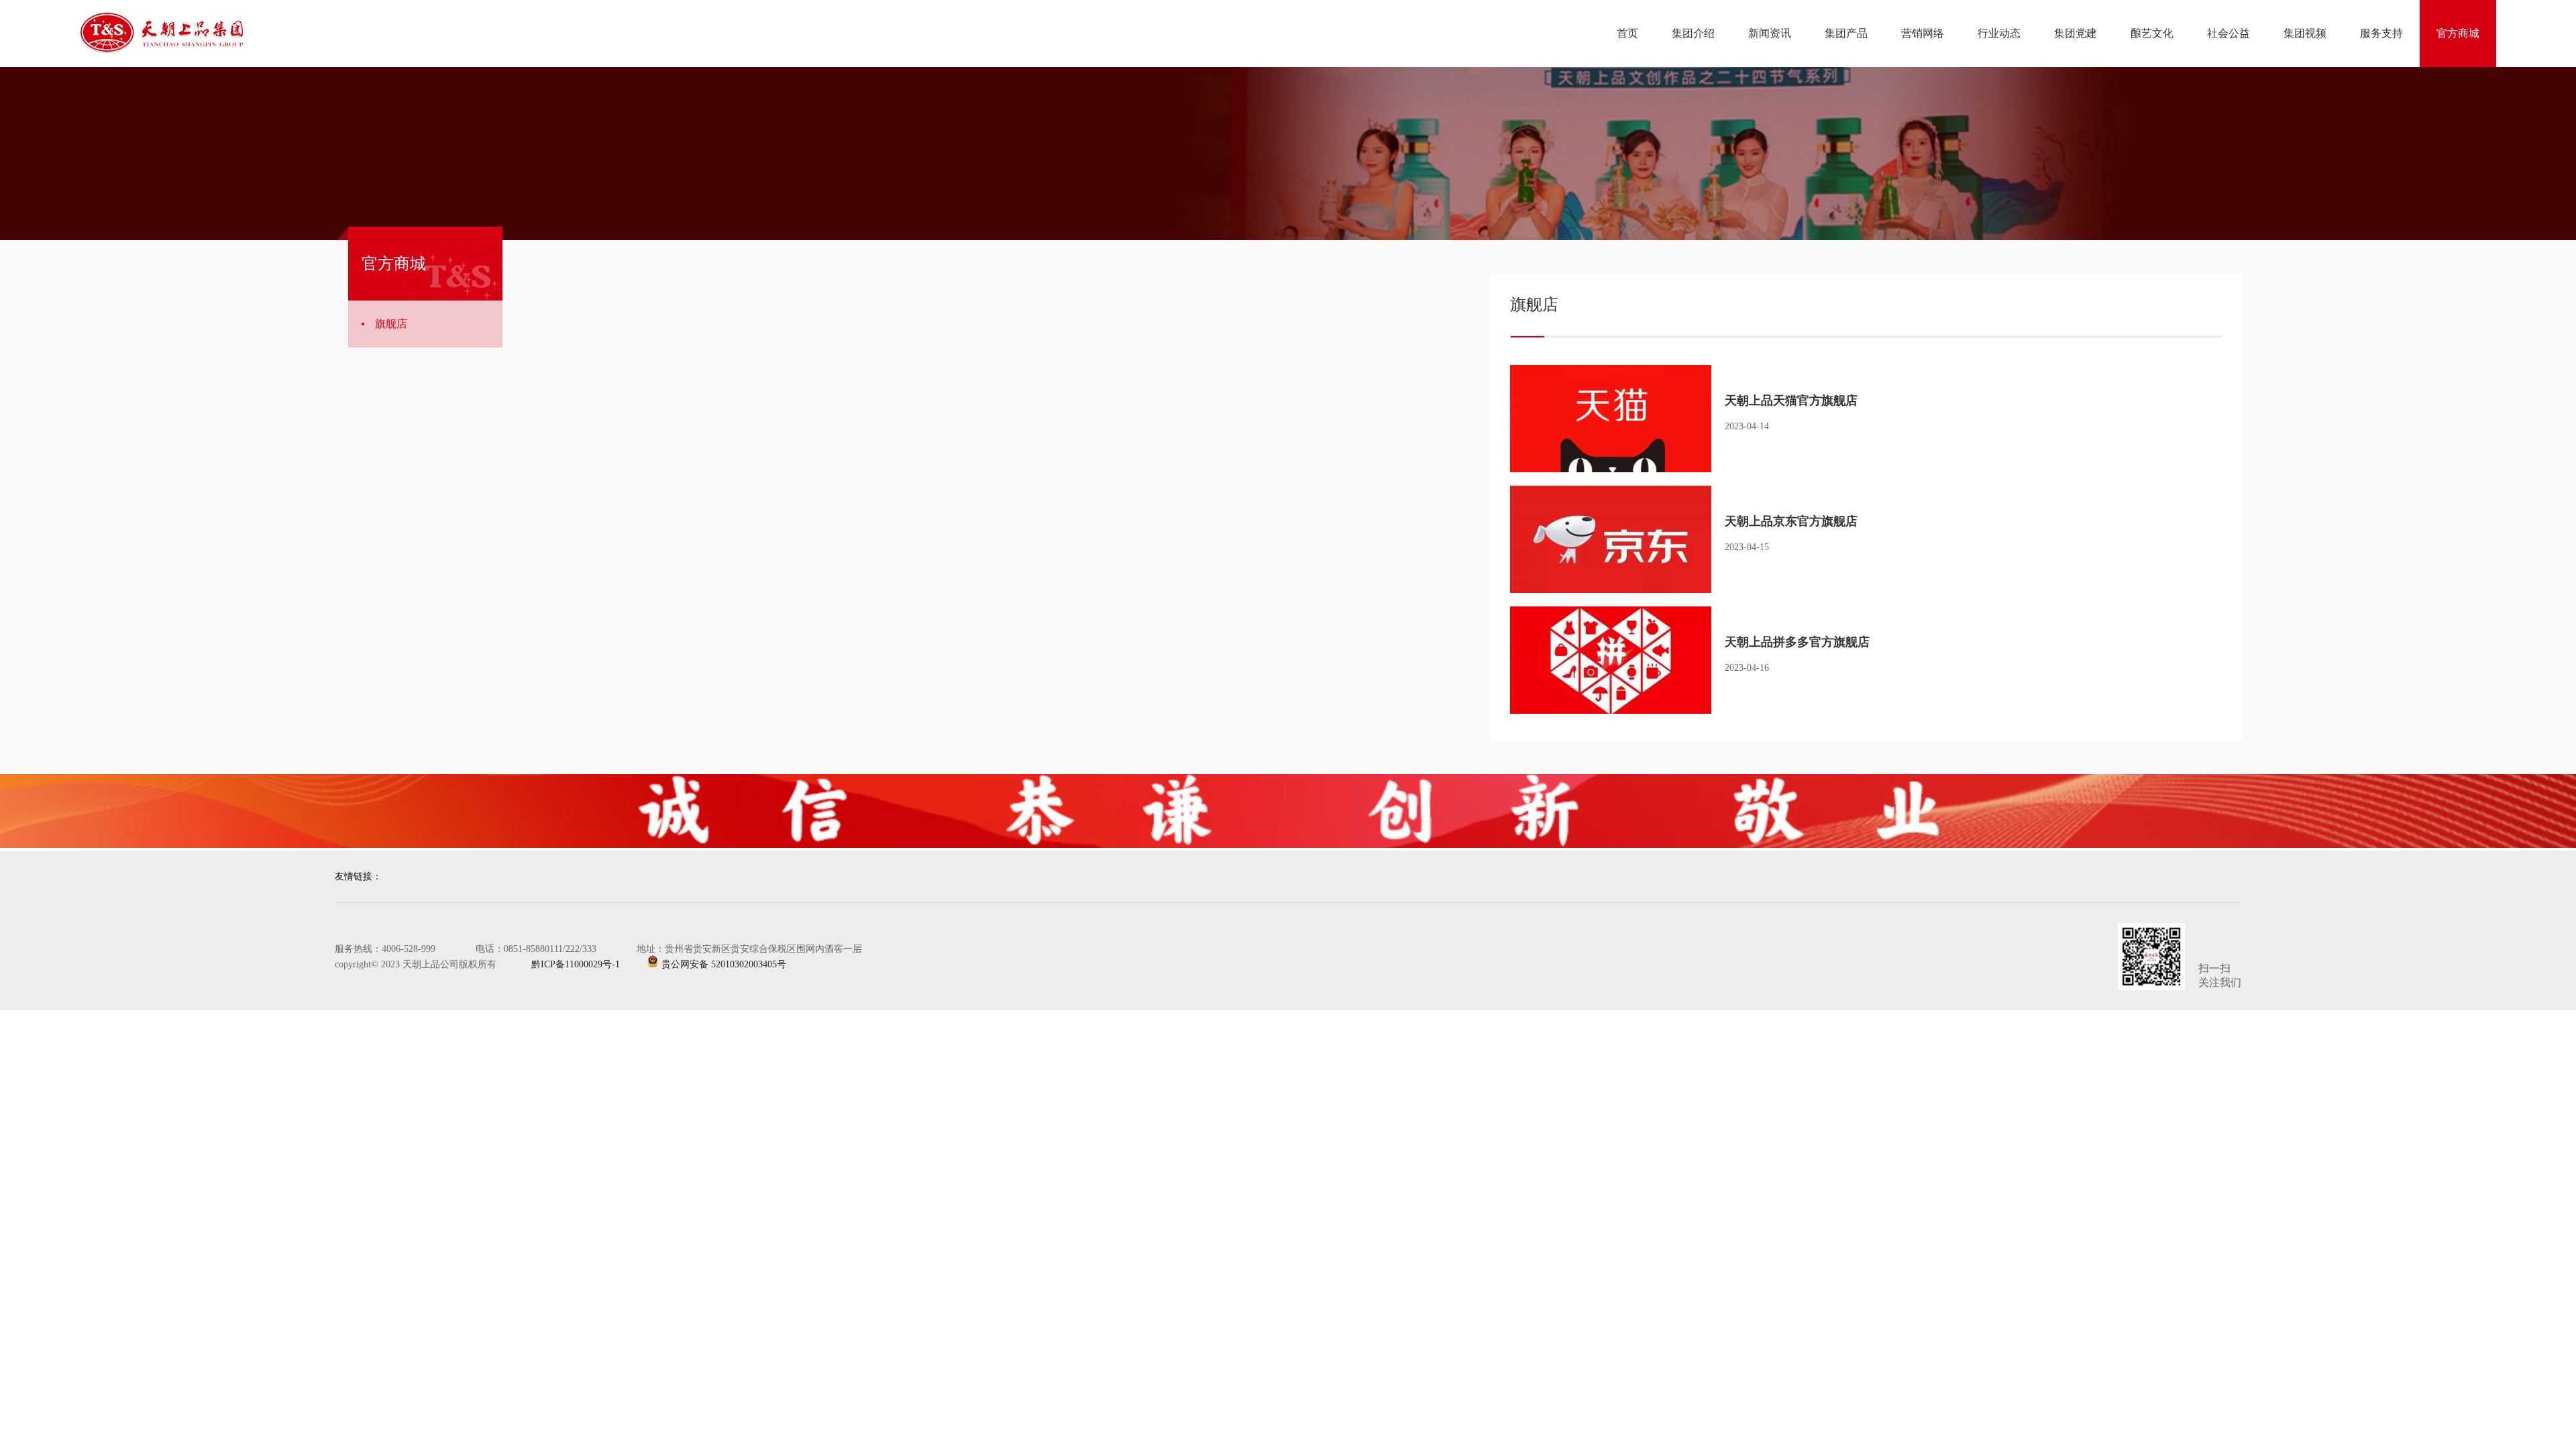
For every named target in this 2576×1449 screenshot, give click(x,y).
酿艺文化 (2152, 33)
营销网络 (1923, 33)
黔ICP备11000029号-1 (563, 964)
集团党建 (2076, 33)
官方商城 (2458, 33)
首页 (1627, 33)
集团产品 (1846, 33)
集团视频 (2305, 33)
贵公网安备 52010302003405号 (722, 964)
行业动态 (1999, 33)
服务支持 (2381, 33)
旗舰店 (391, 324)
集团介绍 (1693, 33)
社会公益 (2229, 33)
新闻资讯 (1770, 33)
